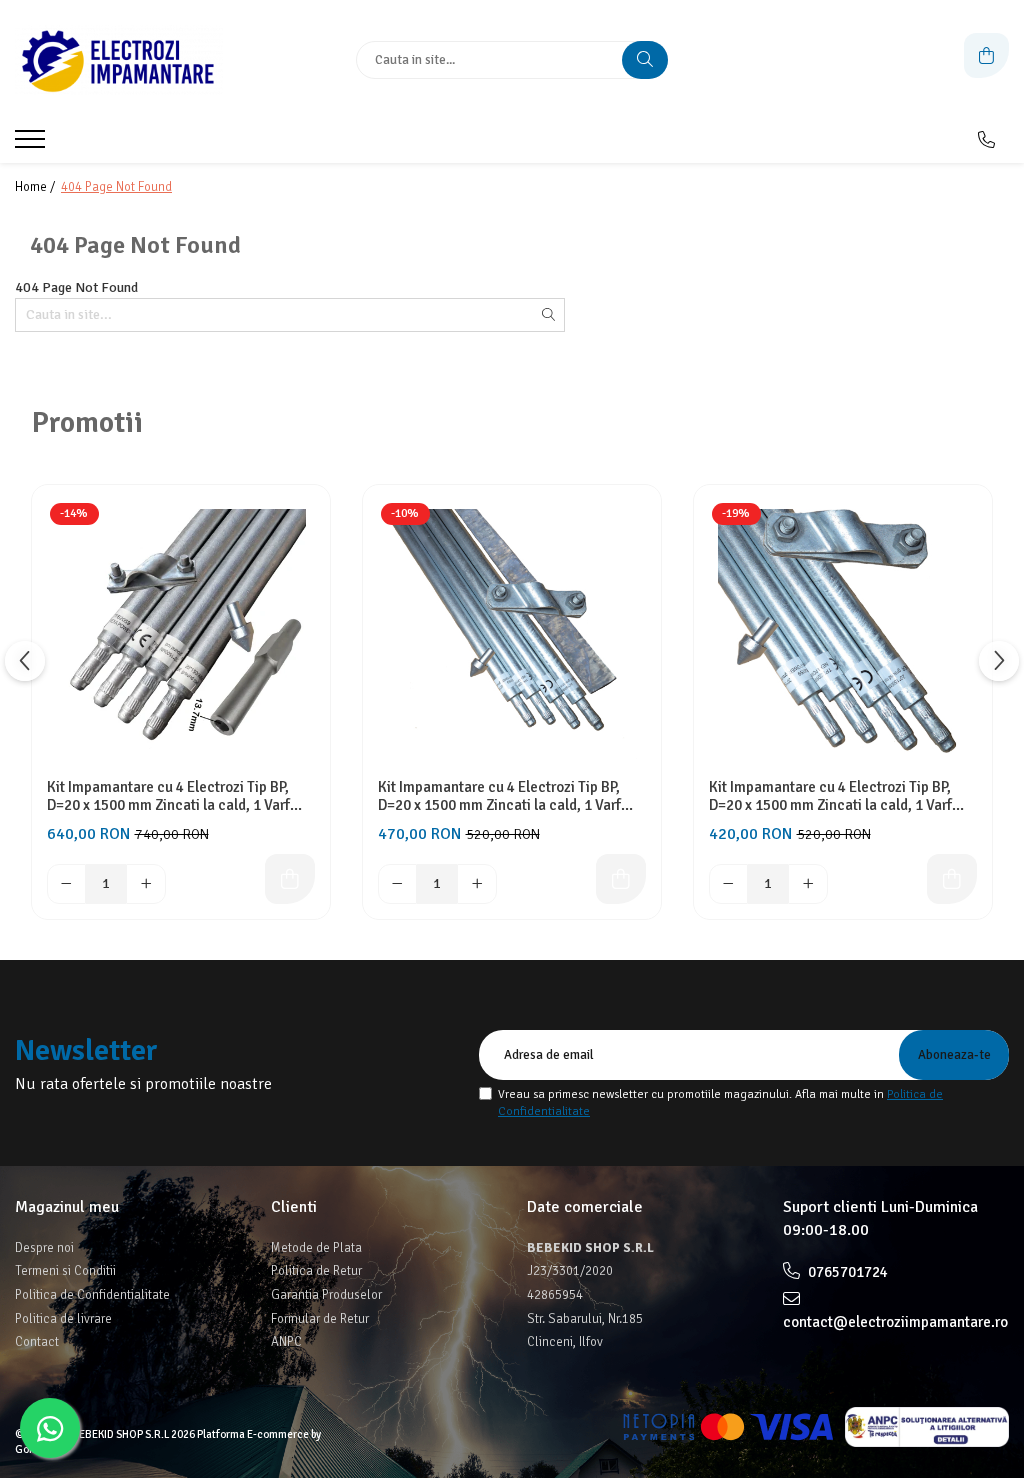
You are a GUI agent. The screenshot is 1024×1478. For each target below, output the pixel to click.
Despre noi (44, 1248)
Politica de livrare (63, 1319)
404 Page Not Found (116, 187)
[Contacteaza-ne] (986, 140)
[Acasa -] (140, 60)
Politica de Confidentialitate (92, 1295)
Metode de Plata (316, 1248)
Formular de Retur (320, 1319)
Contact (37, 1342)
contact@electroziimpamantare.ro (895, 1322)
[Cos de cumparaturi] (986, 55)
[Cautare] (645, 60)
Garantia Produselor (326, 1295)
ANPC (286, 1342)
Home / (36, 187)
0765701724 (846, 1272)
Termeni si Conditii (65, 1271)
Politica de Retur (316, 1271)
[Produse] (32, 145)
